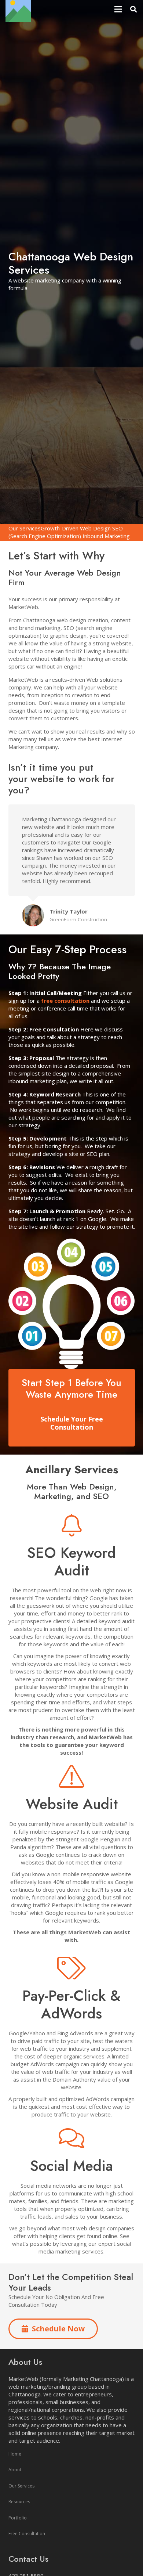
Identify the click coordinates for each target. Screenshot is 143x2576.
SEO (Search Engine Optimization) (66, 532)
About (15, 2470)
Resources (19, 2502)
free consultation (65, 1001)
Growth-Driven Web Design (76, 528)
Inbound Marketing (106, 536)
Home (15, 2454)
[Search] (133, 9)
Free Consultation (27, 2534)
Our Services (25, 528)
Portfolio (18, 2518)
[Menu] (118, 9)
